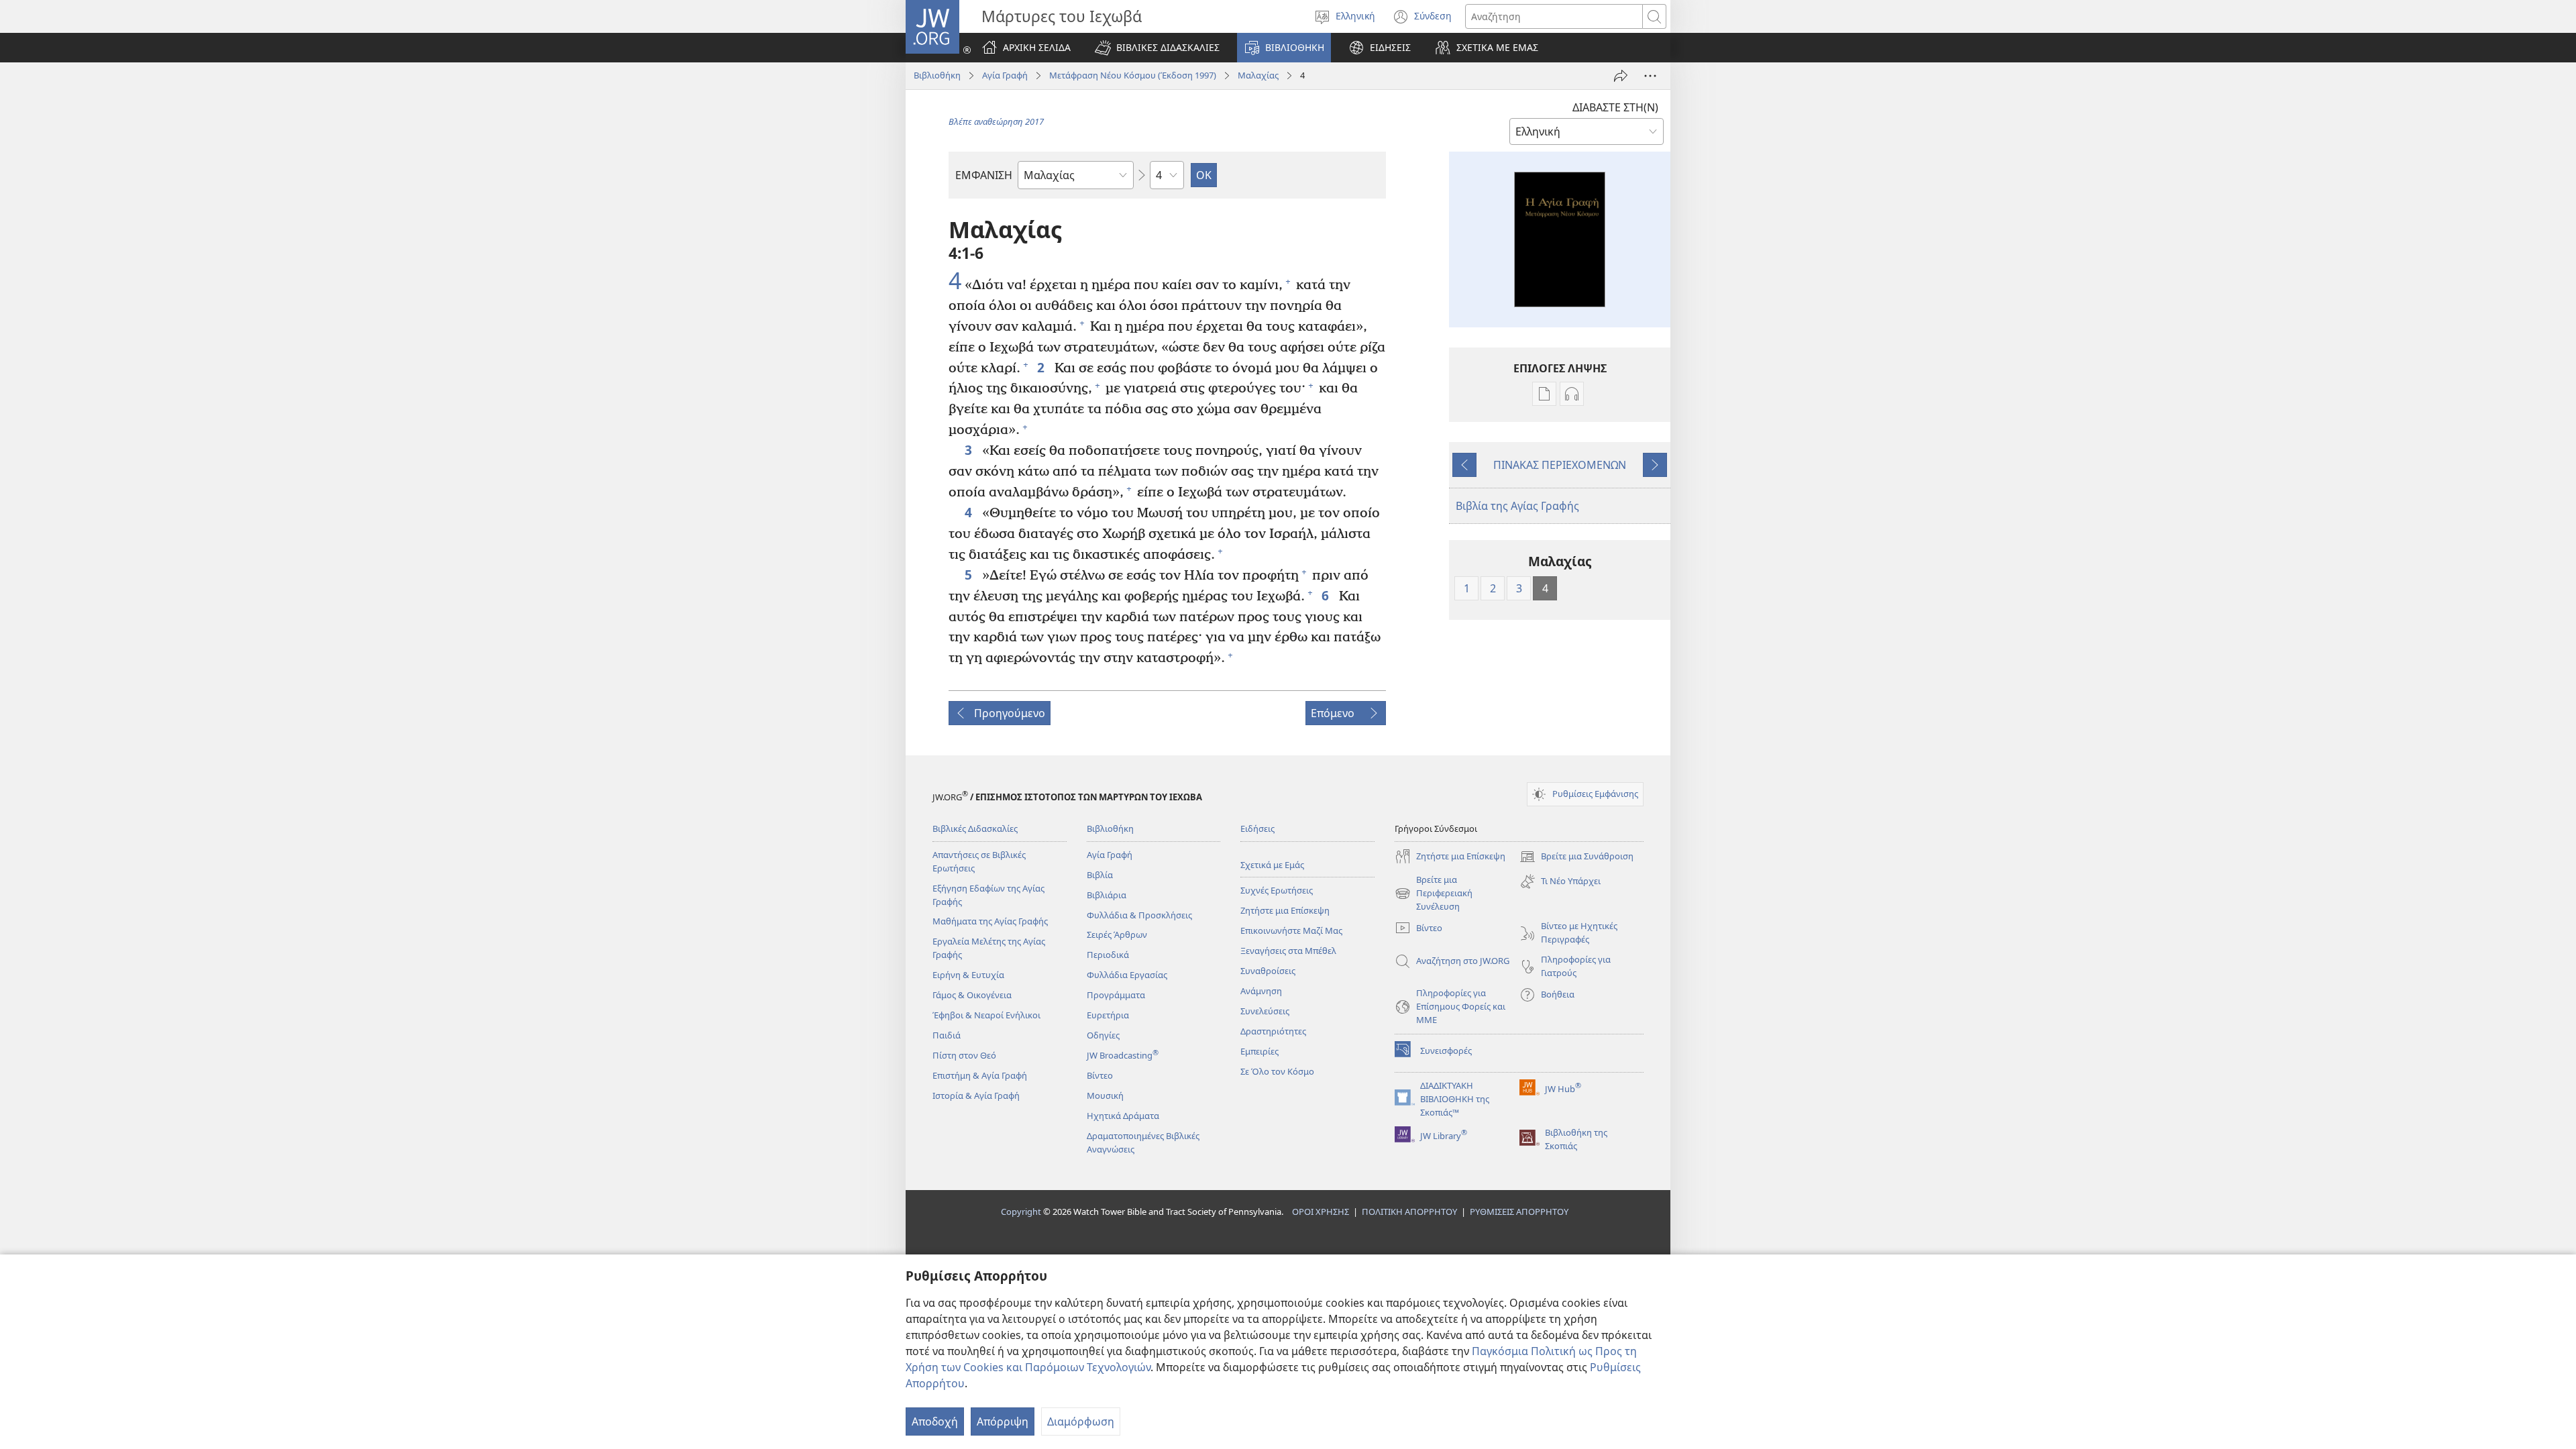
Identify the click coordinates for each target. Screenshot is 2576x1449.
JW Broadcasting (1123, 1055)
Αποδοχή (935, 1421)
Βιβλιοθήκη (937, 75)
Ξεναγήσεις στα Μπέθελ (1288, 951)
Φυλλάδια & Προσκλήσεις (1139, 915)
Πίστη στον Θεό (964, 1055)
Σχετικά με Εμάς (1272, 865)
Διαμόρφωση (1081, 1421)
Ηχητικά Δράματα (1123, 1116)
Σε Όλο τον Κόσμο (1277, 1071)
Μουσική (1105, 1095)
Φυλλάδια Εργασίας (1127, 975)
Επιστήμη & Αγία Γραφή (980, 1075)
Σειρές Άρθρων (1117, 934)
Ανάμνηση (1261, 991)
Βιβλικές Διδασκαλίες (975, 828)
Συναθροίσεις (1268, 971)
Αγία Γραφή (1005, 75)
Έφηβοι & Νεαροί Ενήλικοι (986, 1015)
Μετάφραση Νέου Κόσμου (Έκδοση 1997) (1133, 75)
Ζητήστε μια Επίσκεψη (1285, 910)
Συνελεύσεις (1265, 1011)
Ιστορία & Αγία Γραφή (976, 1095)
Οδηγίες (1103, 1035)
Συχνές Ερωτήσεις (1277, 890)
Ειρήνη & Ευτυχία (968, 975)
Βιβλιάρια (1107, 895)
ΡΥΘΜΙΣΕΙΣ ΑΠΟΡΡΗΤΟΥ (1519, 1212)
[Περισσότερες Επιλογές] (1650, 76)
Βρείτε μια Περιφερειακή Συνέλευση (1434, 894)
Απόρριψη (1003, 1421)
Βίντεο (1100, 1075)
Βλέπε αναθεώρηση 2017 (996, 121)
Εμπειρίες (1259, 1051)
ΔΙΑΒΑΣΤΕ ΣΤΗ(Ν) (1615, 107)
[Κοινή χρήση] (1621, 76)
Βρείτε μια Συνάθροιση (1576, 857)
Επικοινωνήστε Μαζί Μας (1291, 930)
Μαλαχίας (1258, 75)
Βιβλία (1100, 875)
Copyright (1021, 1212)
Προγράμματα (1116, 995)
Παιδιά (947, 1035)
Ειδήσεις (1257, 828)
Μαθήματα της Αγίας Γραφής (990, 921)
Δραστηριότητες (1273, 1031)
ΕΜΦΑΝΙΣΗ (984, 175)
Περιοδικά (1108, 955)
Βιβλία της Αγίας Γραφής (1517, 506)
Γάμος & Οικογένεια (972, 995)
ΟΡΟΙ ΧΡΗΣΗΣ (1321, 1212)
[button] (1157, 48)
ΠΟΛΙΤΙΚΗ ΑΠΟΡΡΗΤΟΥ (1409, 1212)
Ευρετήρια (1108, 1015)
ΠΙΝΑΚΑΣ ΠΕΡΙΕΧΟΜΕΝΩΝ (1560, 465)
